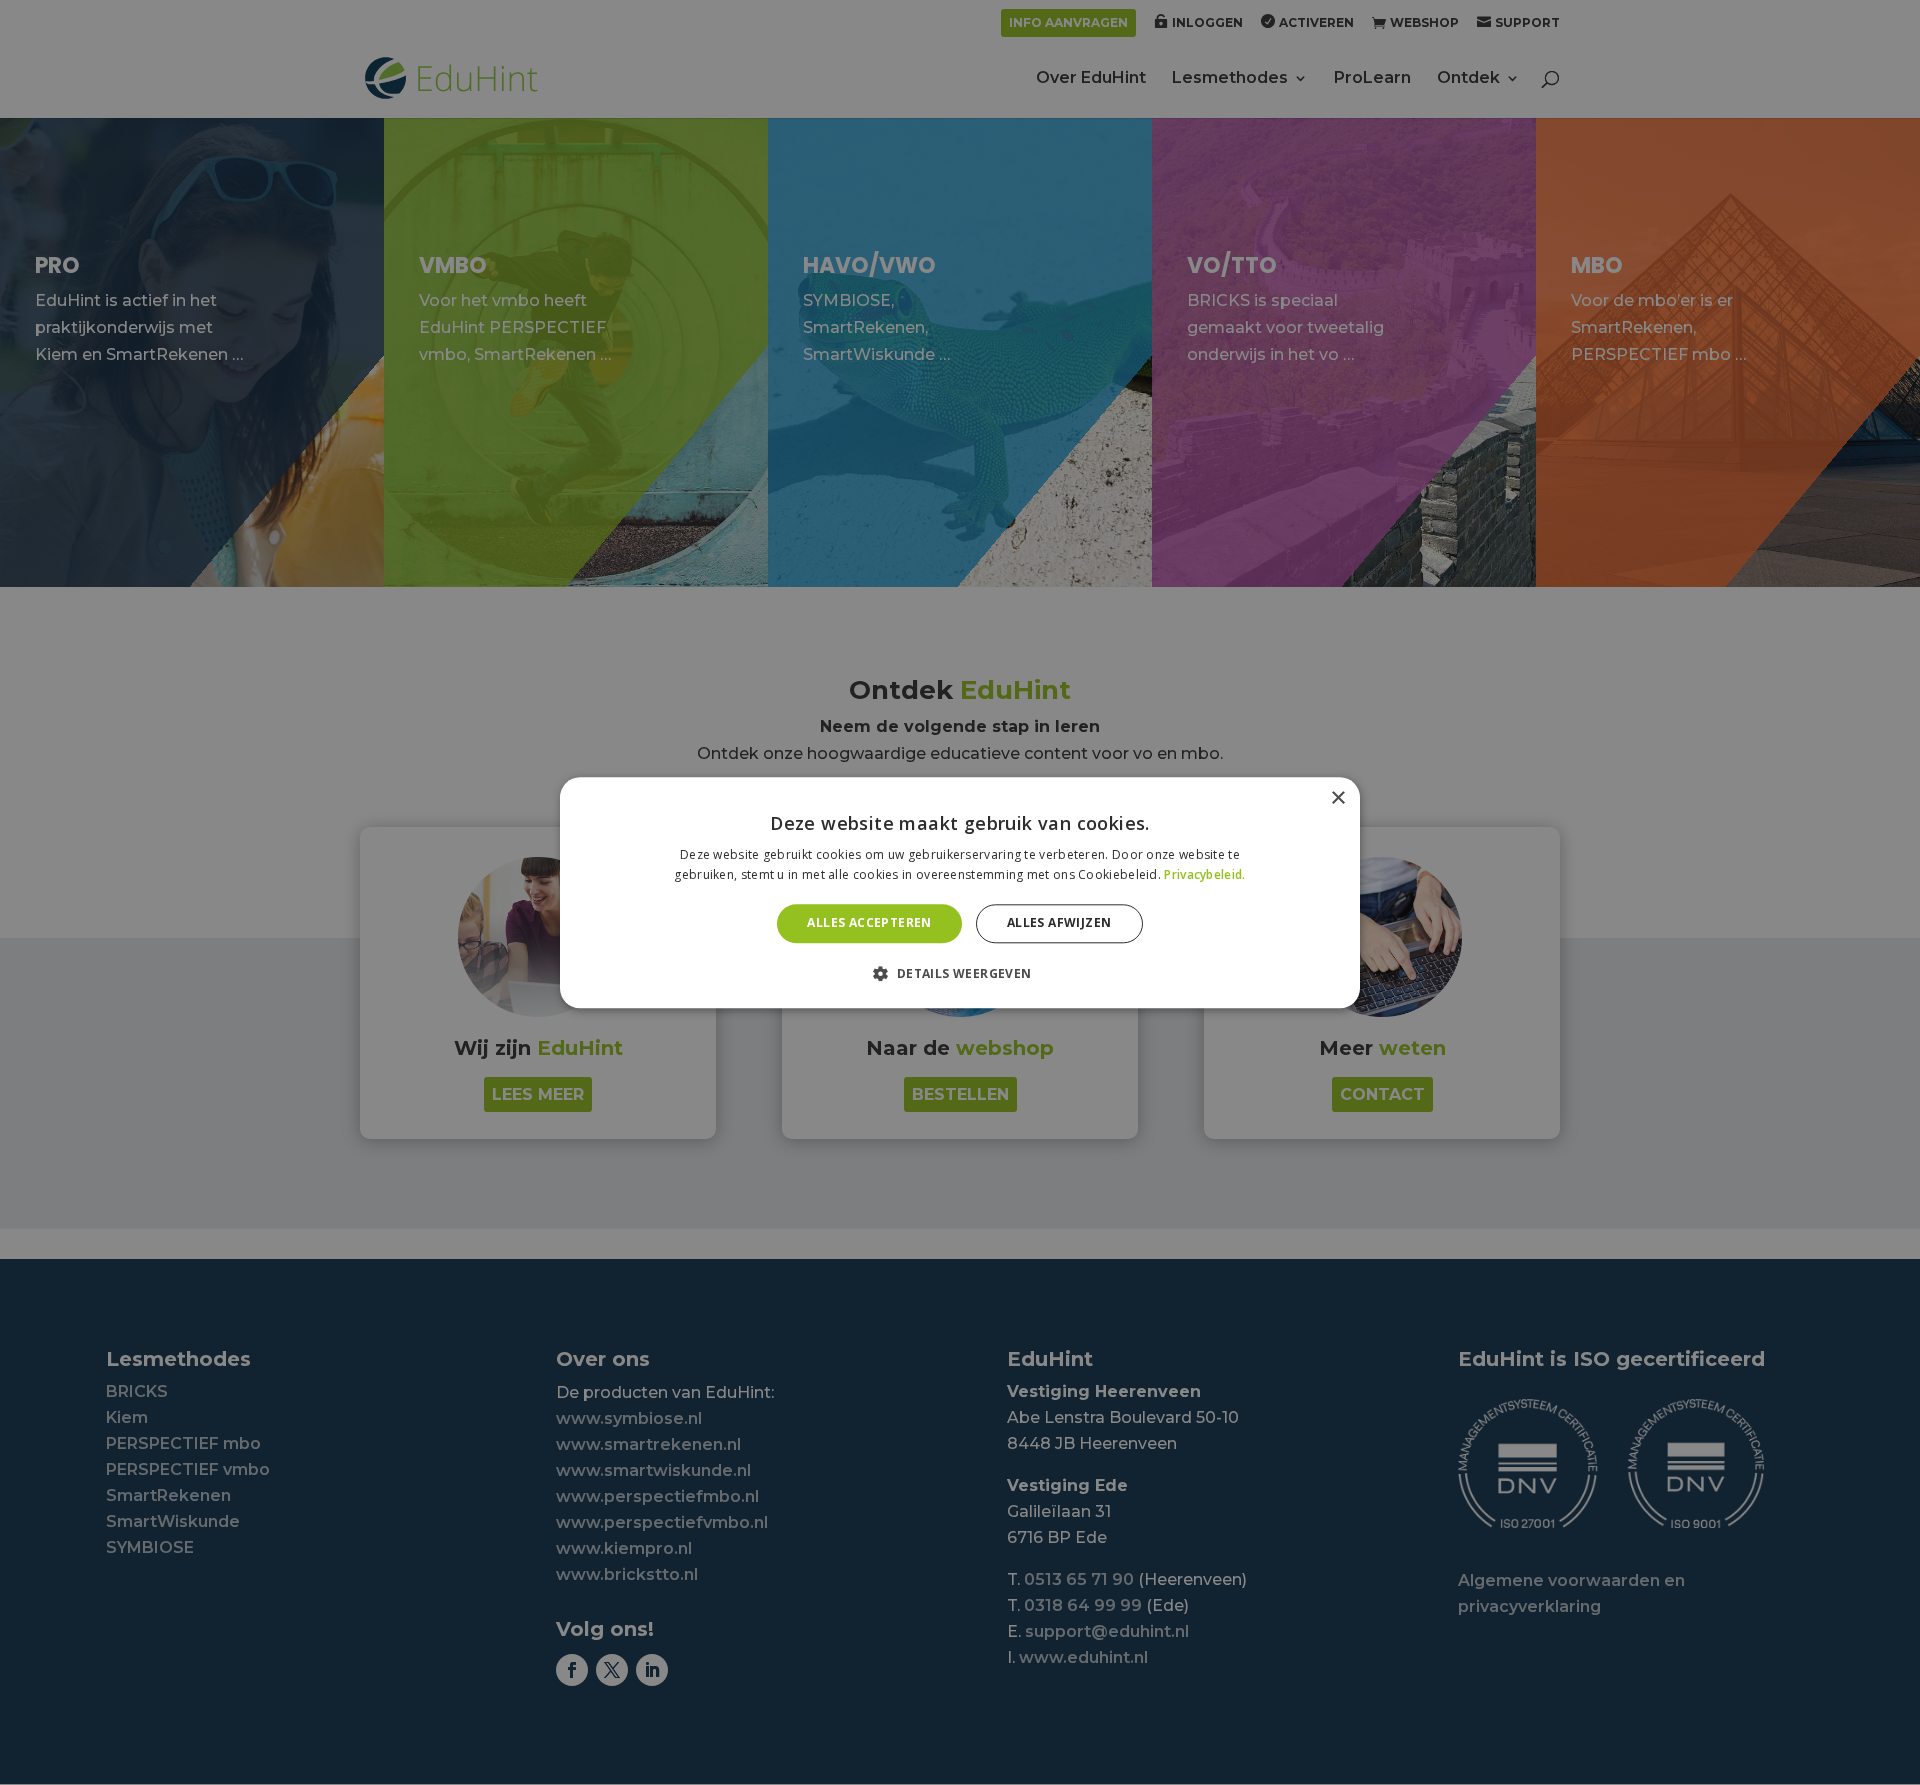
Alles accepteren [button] (869, 923)
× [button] (1337, 798)
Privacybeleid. (1204, 874)
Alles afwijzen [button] (1059, 923)
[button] (959, 973)
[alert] (960, 892)
